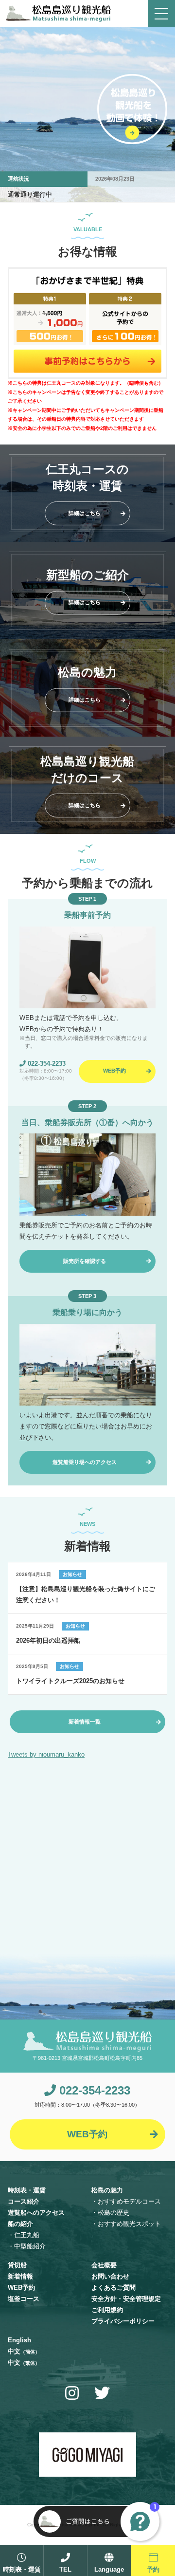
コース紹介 (24, 2201)
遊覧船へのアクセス (36, 2213)
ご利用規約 (107, 2310)
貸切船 (17, 2265)
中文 (24, 2351)
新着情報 (20, 2276)
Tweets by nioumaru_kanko (46, 1754)
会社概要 (104, 2265)
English (19, 2340)
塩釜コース (24, 2299)
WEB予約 (21, 2288)
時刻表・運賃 (27, 2190)
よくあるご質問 (114, 2288)
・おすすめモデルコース (126, 2201)
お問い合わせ (110, 2276)
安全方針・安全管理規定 (126, 2299)
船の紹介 (20, 2224)
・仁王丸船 (24, 2235)
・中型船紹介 (27, 2246)
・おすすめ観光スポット (126, 2224)
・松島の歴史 (110, 2213)
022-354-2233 (46, 1064)
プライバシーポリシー (123, 2321)
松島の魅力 (107, 2190)
